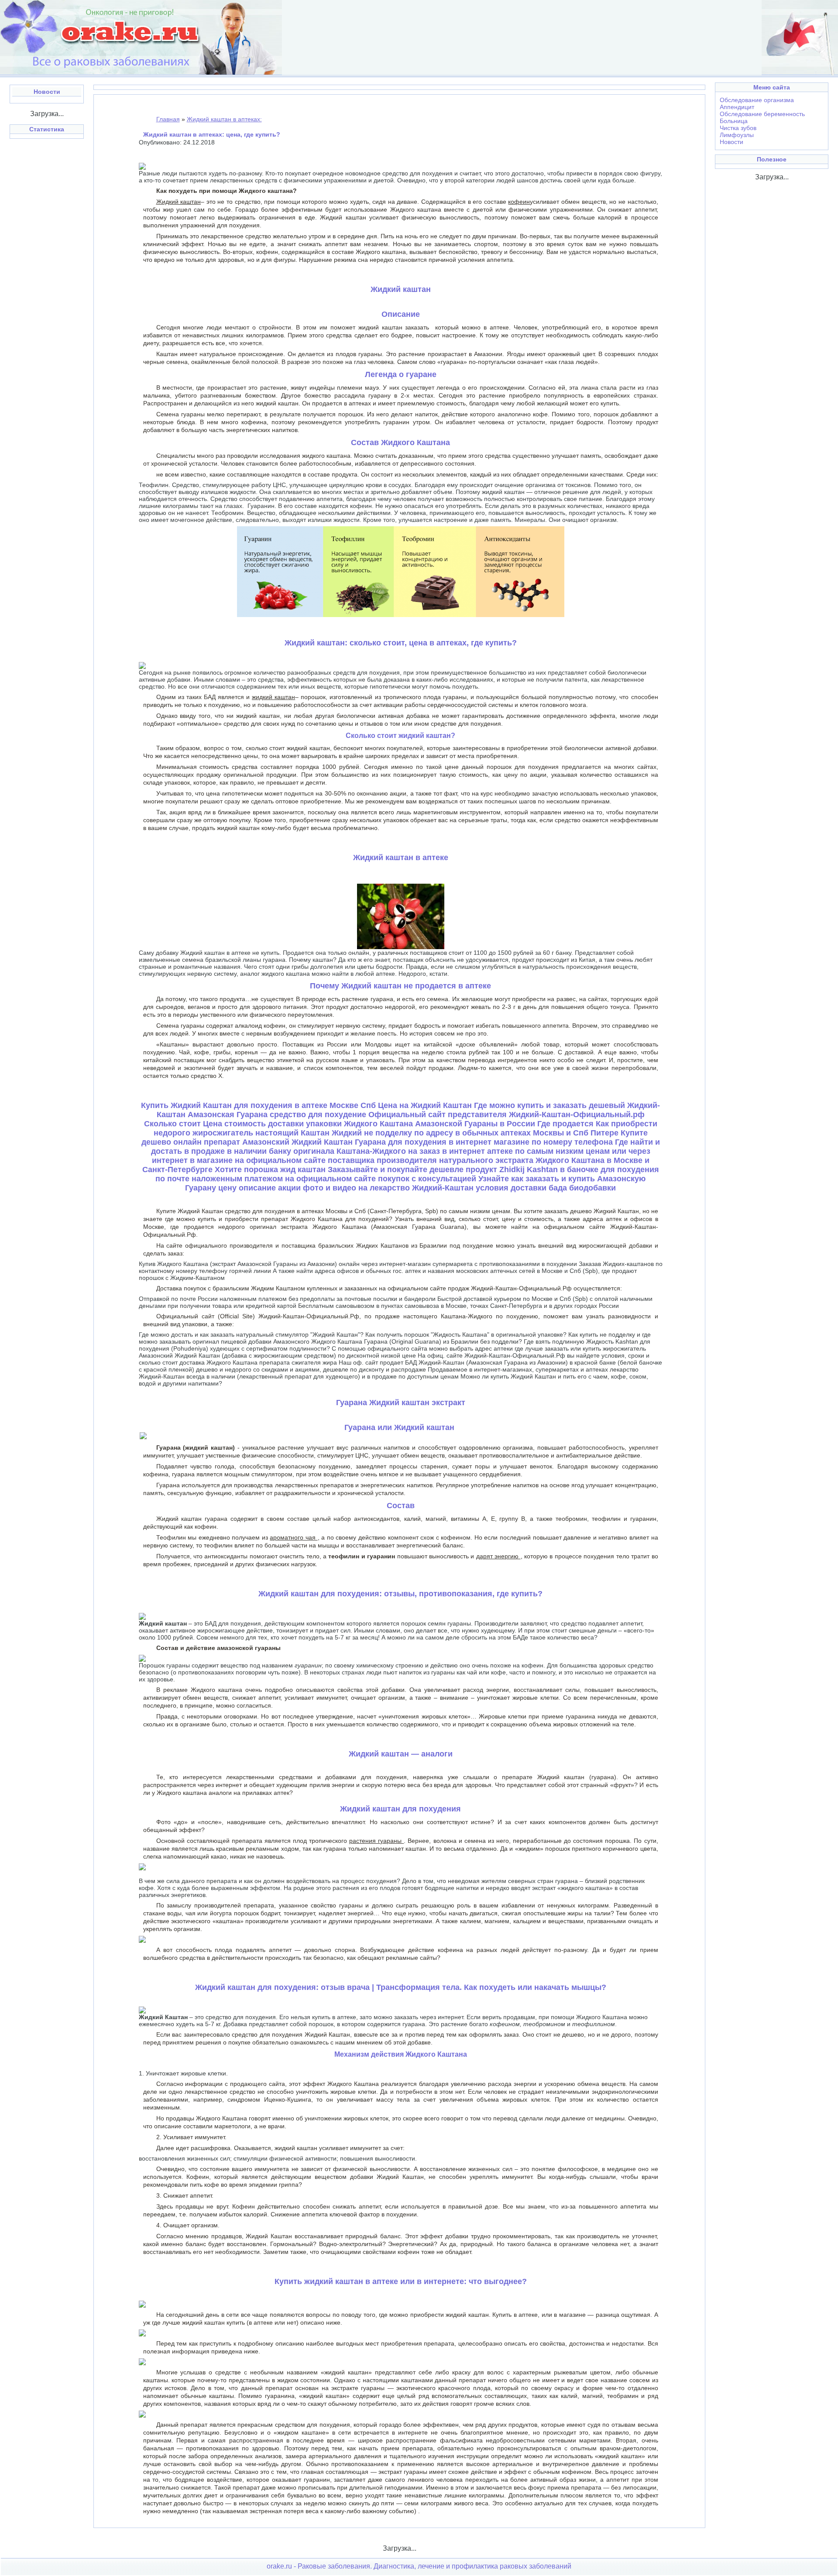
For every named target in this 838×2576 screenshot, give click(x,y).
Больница (734, 121)
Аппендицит (737, 107)
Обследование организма (757, 100)
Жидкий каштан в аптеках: (224, 119)
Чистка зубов (738, 128)
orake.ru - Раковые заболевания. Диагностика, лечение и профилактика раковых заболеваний (419, 2566)
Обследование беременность (762, 114)
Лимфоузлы (737, 135)
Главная (168, 119)
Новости (732, 142)
